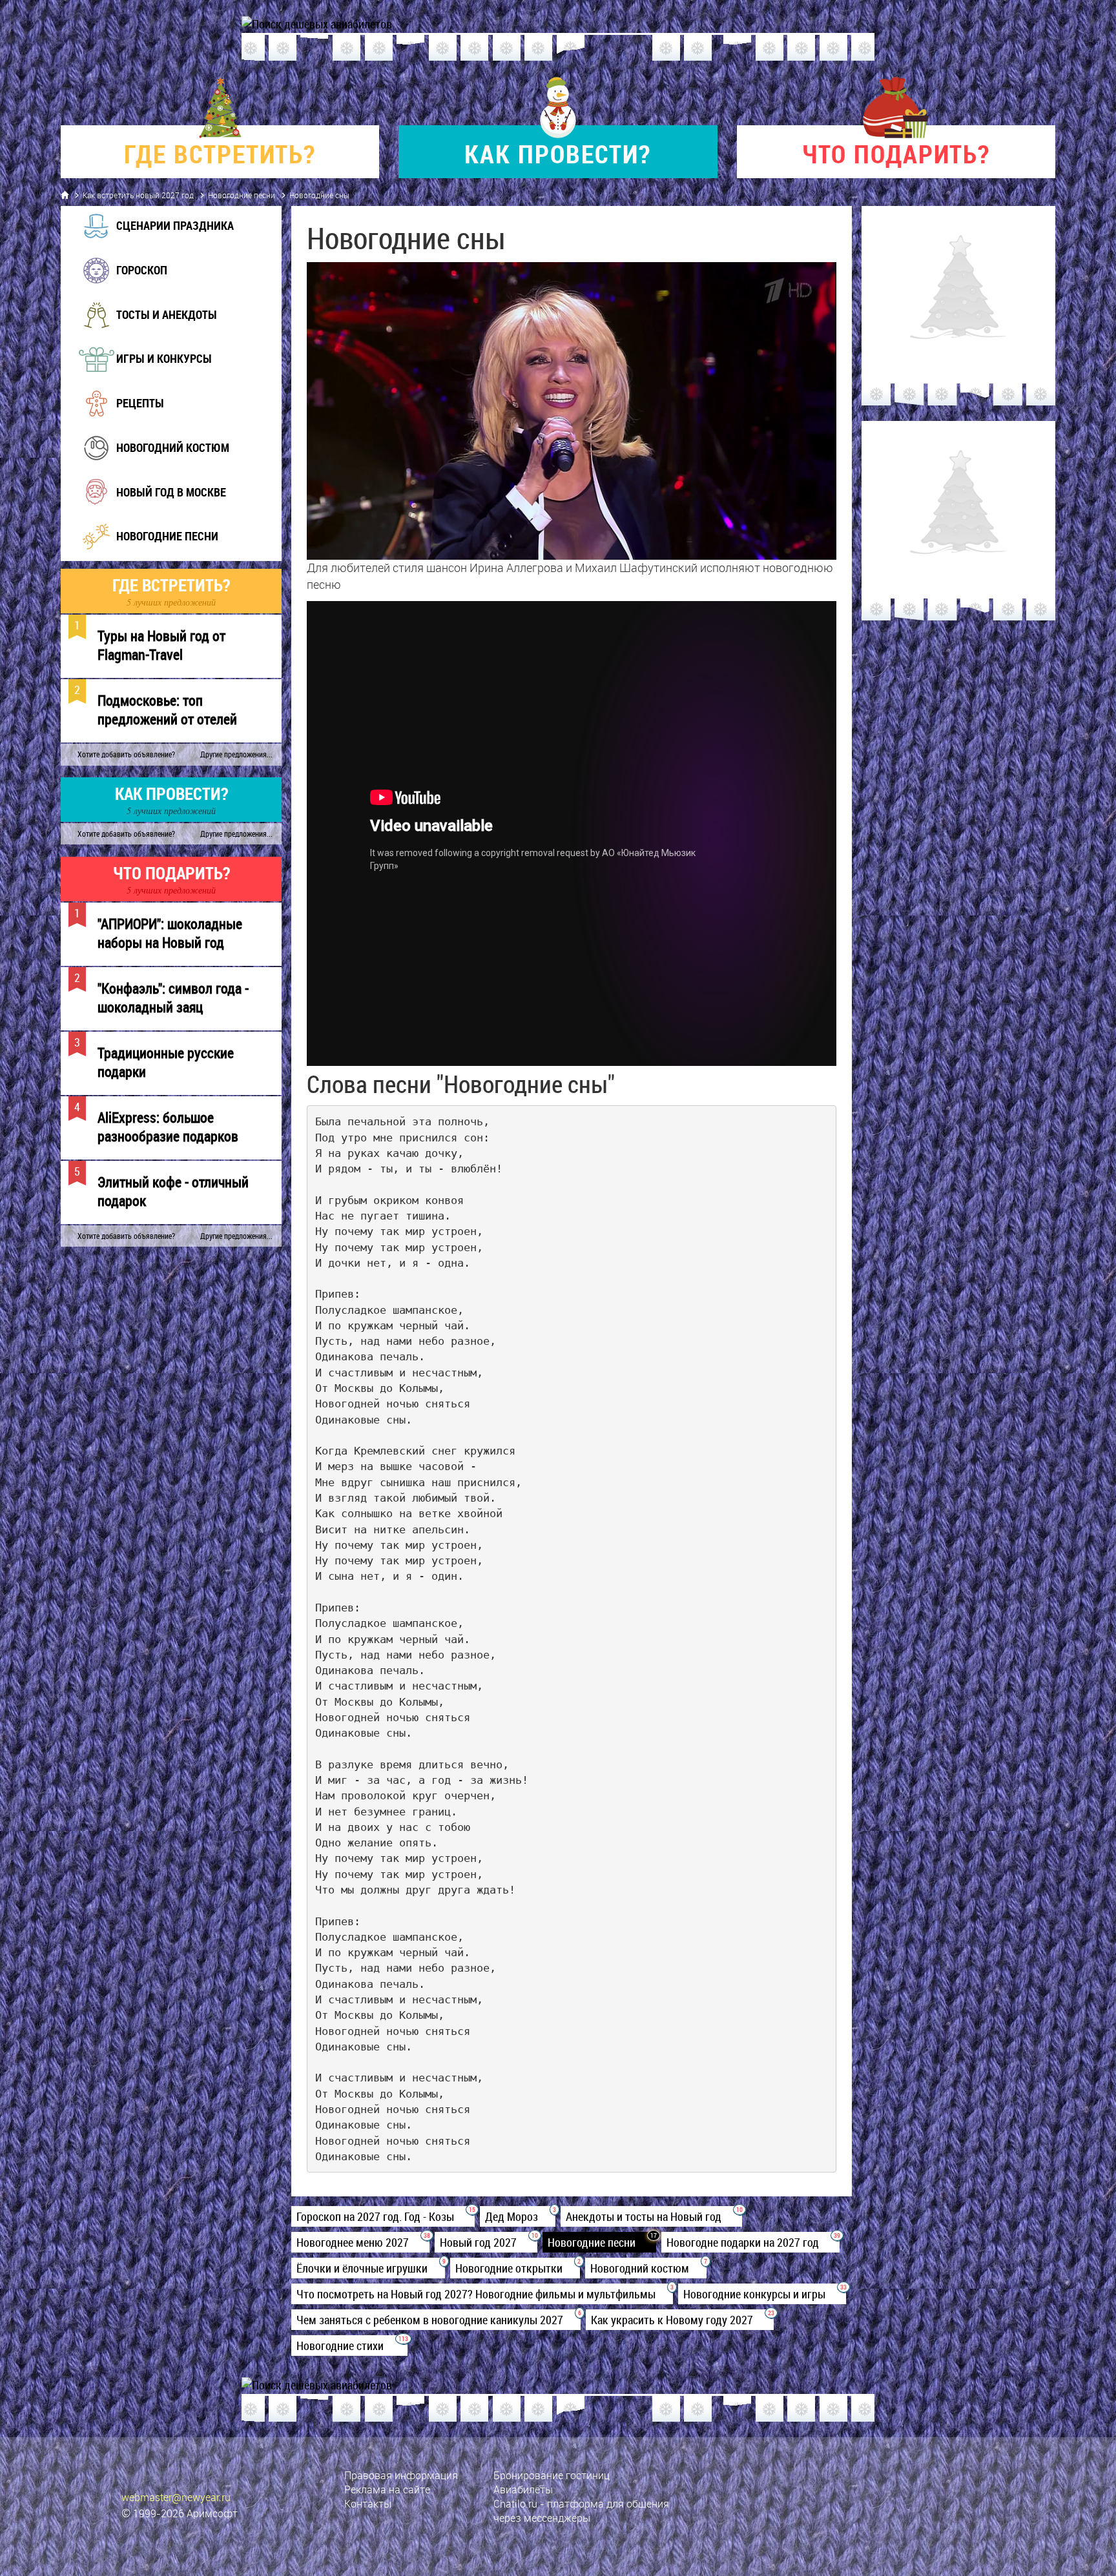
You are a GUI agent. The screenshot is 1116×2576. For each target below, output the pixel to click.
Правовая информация (401, 2475)
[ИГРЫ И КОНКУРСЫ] (147, 374)
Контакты (368, 2504)
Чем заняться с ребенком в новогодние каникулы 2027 (436, 2320)
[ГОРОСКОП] (124, 286)
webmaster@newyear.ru (176, 2497)
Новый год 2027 (486, 2242)
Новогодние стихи (349, 2346)
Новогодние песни (242, 195)
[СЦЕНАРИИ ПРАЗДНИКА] (158, 241)
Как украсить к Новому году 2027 (680, 2320)
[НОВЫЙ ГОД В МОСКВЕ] (154, 507)
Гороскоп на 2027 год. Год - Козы (383, 2216)
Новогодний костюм (646, 2268)
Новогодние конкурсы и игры (762, 2294)
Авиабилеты (523, 2489)
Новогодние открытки (515, 2268)
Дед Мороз (518, 2216)
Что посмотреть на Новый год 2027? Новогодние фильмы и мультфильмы (482, 2294)
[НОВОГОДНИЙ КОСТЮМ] (155, 464)
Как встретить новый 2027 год (138, 195)
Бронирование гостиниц (552, 2475)
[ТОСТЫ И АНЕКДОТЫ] (149, 331)
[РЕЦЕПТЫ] (123, 419)
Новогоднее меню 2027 (360, 2242)
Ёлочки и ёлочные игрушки (368, 2268)
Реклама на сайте (387, 2489)
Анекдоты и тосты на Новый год (651, 2216)
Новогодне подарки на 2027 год (750, 2242)
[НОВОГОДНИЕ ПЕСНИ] (150, 552)
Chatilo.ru (515, 2504)
